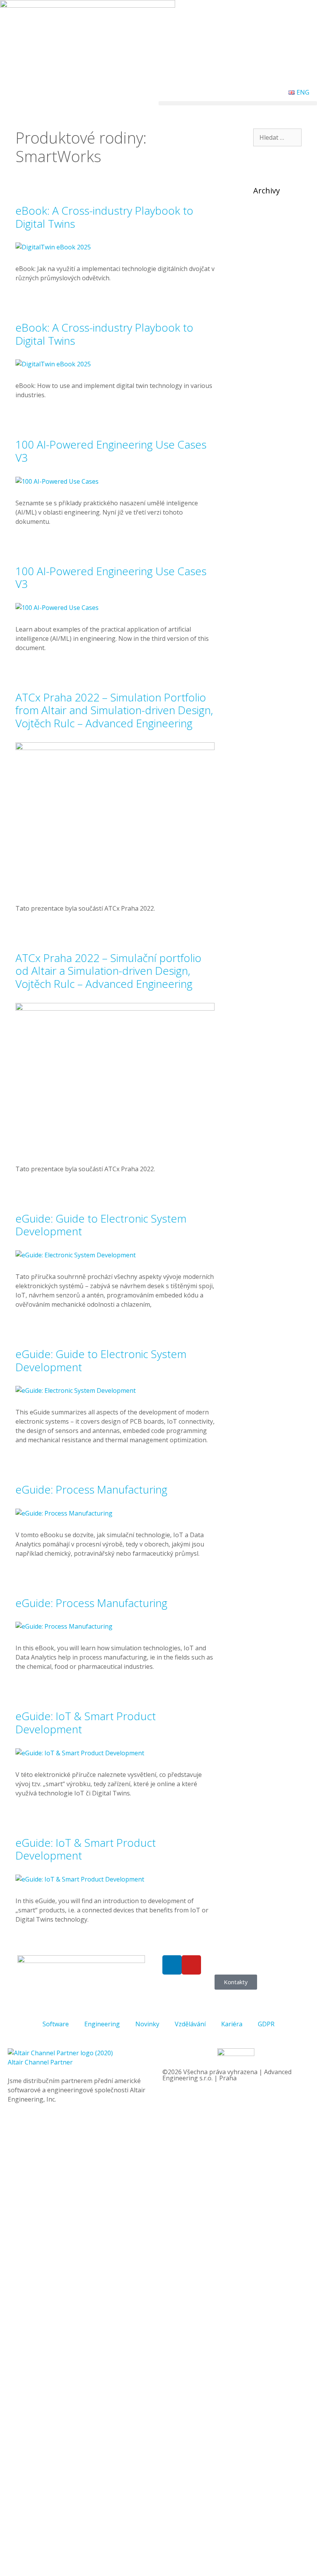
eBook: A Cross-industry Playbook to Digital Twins (104, 217)
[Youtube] (191, 1965)
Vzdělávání (190, 2024)
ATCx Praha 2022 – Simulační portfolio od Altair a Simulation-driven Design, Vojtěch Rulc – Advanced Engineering (108, 971)
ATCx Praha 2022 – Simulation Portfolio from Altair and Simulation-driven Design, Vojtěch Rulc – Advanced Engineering (114, 710)
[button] (238, 103)
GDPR (266, 2024)
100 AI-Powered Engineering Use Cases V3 (111, 451)
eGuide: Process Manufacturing (91, 1489)
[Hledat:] (277, 137)
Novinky (147, 2024)
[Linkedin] (172, 1965)
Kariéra (232, 2024)
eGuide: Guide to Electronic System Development (101, 1225)
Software (56, 2024)
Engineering (102, 2024)
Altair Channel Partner (40, 2062)
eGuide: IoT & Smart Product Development (86, 1722)
